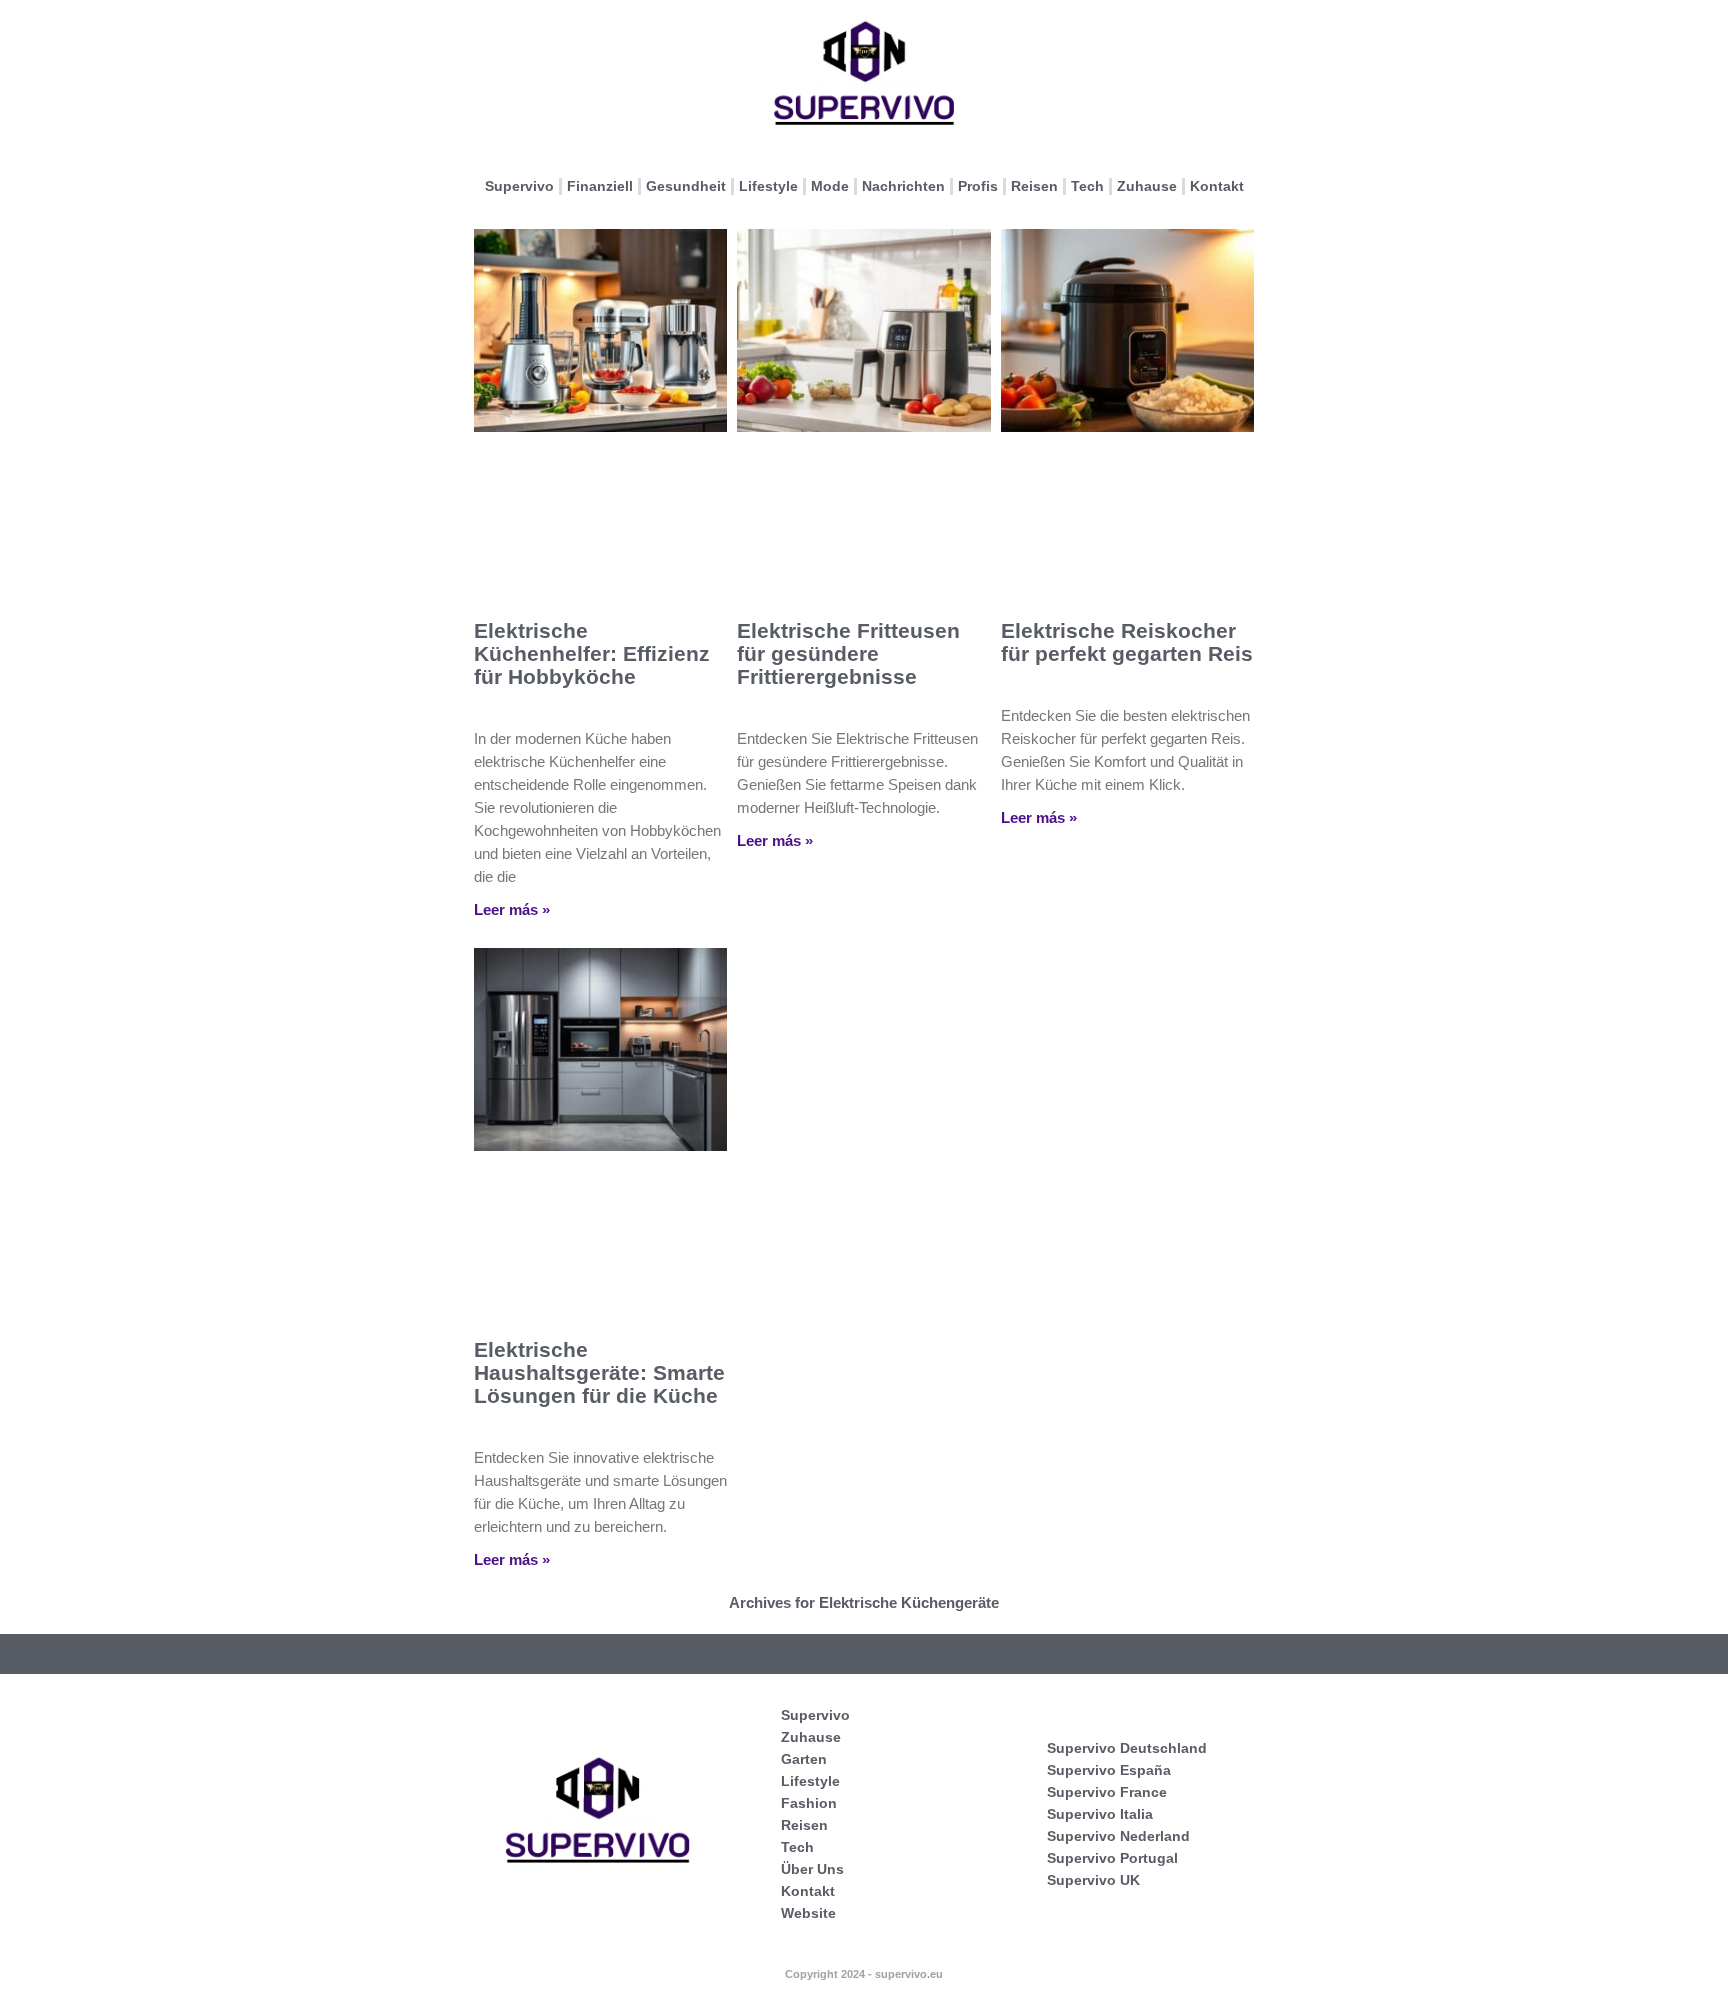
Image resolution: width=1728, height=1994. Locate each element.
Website (808, 1913)
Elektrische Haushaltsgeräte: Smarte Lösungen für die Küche (599, 1372)
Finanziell (600, 186)
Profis (978, 186)
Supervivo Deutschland (1127, 1748)
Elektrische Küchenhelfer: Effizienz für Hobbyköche (592, 653)
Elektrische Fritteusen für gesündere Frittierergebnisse (848, 653)
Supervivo (519, 186)
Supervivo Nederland (1118, 1836)
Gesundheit (686, 186)
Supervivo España (1109, 1770)
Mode (830, 186)
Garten (804, 1759)
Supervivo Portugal (1112, 1858)
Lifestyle (768, 186)
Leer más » (512, 909)
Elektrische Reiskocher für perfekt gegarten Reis (1127, 642)
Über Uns (812, 1869)
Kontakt (1217, 186)
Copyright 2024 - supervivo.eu (864, 1974)
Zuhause (1147, 186)
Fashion (809, 1803)
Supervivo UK (1093, 1880)
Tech (1087, 186)
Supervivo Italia (1100, 1814)
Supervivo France (1107, 1792)
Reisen (1034, 186)
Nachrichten (903, 186)
